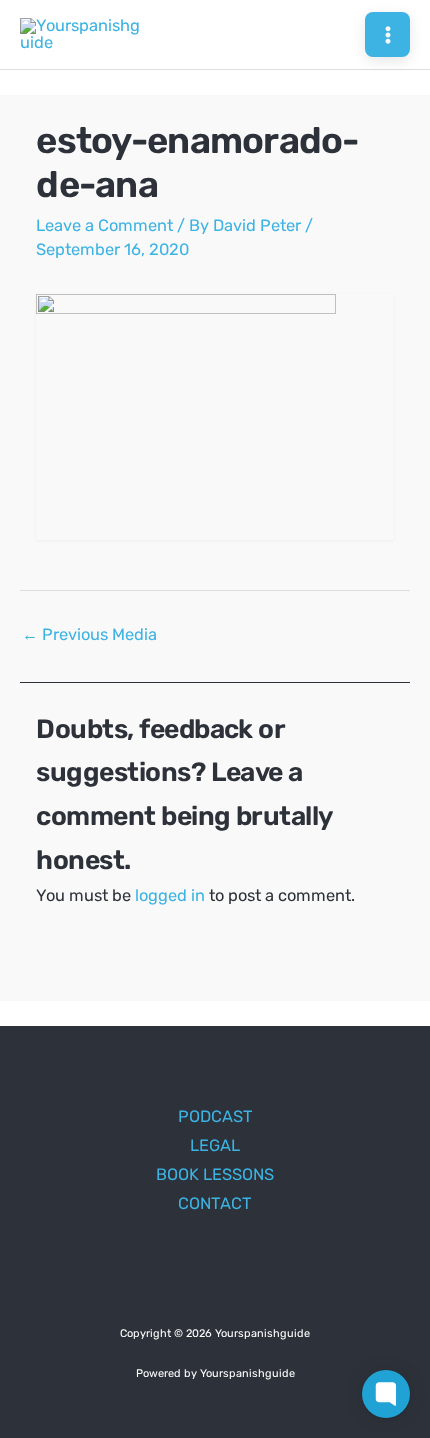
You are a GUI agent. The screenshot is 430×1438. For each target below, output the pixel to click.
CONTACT (215, 1203)
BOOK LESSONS (215, 1174)
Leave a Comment (104, 225)
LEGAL (215, 1145)
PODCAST (215, 1116)
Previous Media (89, 634)
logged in (170, 895)
